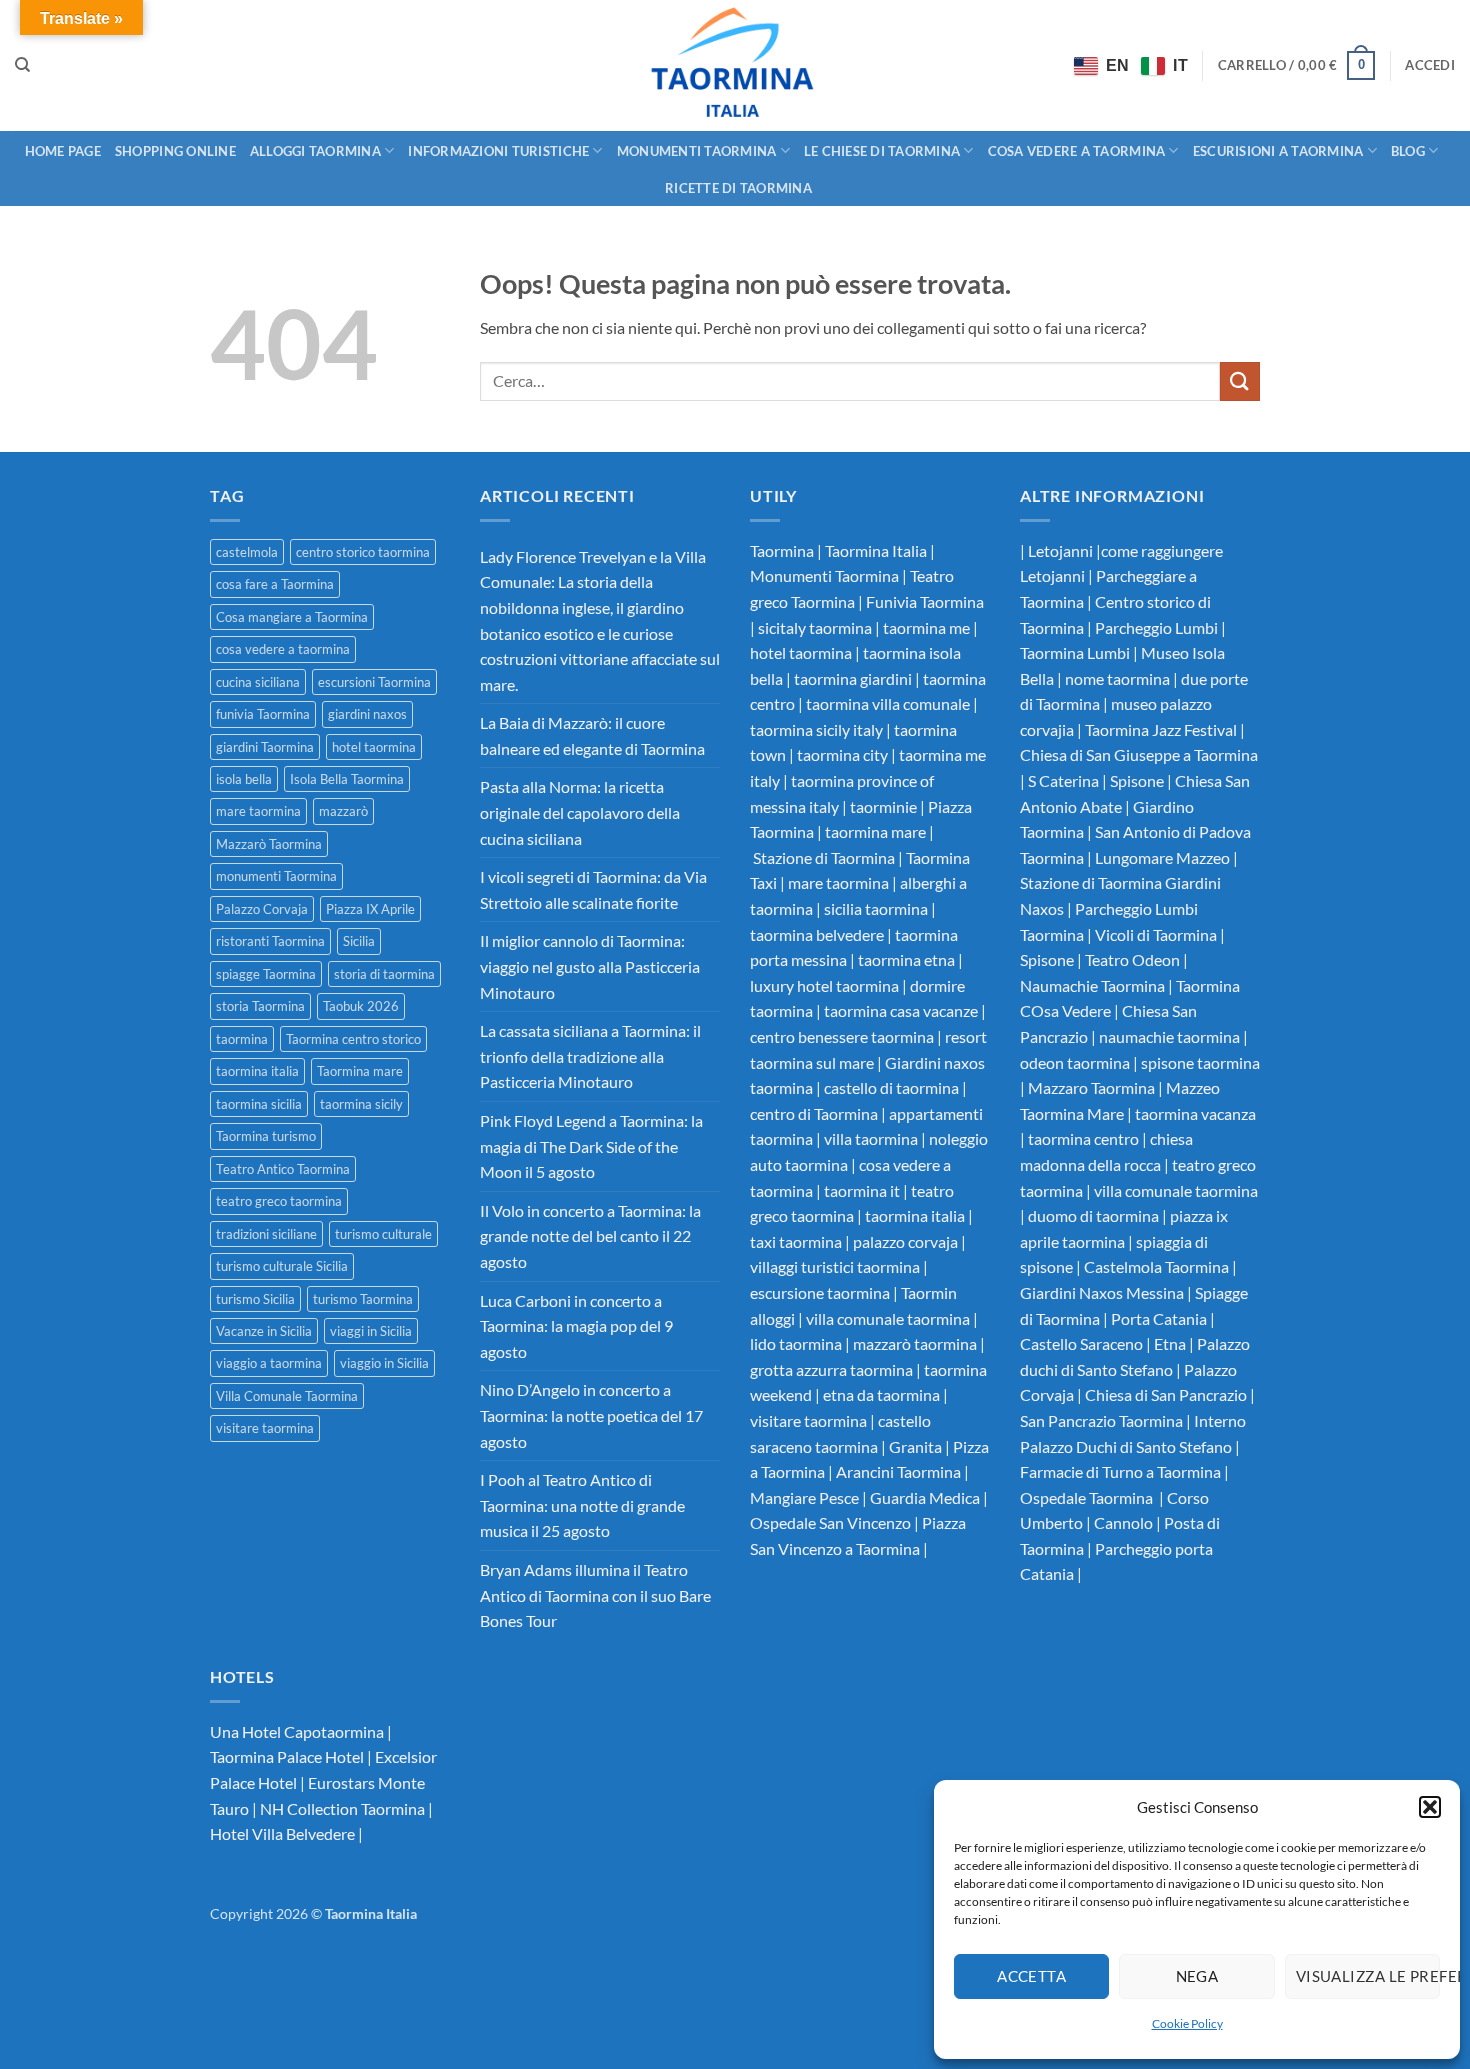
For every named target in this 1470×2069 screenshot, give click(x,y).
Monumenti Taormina (697, 151)
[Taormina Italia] (735, 65)
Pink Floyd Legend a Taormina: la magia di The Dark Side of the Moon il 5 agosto (591, 1146)
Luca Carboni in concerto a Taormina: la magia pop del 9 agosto (576, 1326)
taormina (242, 1039)
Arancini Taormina (898, 1471)
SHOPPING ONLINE (175, 151)
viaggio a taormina (269, 1363)
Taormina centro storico (353, 1039)
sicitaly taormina (815, 627)
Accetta (1031, 1976)
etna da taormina (881, 1394)
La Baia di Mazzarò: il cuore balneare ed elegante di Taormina (592, 735)
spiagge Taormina (266, 974)
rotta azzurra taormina (835, 1369)
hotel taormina (374, 747)
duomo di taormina (1093, 1215)
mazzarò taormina (915, 1343)
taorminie (883, 806)
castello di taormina (891, 1087)
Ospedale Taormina (1088, 1497)
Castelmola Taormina (1155, 1266)
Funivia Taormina (925, 601)
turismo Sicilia (255, 1299)
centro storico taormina (363, 552)
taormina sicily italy (816, 729)
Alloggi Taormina (315, 151)
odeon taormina (1075, 1062)
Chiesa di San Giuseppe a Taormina (1139, 754)
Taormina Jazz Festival (1161, 729)
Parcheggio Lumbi (1156, 627)
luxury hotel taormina (824, 985)
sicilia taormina (876, 908)
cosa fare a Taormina (275, 584)
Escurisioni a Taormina (1278, 151)
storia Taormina (260, 1006)
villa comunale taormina (888, 1318)
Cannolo (1123, 1522)
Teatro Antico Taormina (283, 1169)
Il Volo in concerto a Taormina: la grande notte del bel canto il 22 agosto (590, 1236)
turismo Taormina (363, 1299)
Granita (915, 1446)
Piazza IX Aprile (370, 909)
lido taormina (796, 1343)
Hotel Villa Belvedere (282, 1833)
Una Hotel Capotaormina (297, 1731)
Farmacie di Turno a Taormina (1120, 1471)
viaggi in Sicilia (371, 1331)
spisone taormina (1200, 1062)
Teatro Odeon (1132, 959)
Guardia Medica (925, 1497)
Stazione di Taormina (824, 857)
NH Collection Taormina (342, 1808)
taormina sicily (361, 1104)
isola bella (244, 779)
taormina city (842, 754)
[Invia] (1240, 381)
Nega (1197, 1976)
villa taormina (871, 1138)
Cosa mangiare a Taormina (292, 617)
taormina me (926, 627)
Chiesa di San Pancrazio (1166, 1394)
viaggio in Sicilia (384, 1363)
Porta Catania (1159, 1318)
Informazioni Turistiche (498, 151)
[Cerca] (22, 65)
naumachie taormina (1169, 1036)
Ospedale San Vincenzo (830, 1522)
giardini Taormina (265, 747)
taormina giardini (853, 678)
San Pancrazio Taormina (1101, 1420)
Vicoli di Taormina (1156, 934)
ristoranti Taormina (270, 941)
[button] (1430, 1807)
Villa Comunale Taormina (287, 1396)
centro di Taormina (814, 1113)
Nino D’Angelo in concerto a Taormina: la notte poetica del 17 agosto (591, 1415)
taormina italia (257, 1071)
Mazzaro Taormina (1091, 1087)
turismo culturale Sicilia (282, 1266)
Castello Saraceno (1081, 1343)
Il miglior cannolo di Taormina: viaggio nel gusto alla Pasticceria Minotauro (590, 966)
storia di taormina (384, 974)
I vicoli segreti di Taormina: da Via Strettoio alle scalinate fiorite (593, 889)
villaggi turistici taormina (835, 1266)
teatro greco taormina (279, 1201)
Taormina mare (360, 1071)
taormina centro (1083, 1138)
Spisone (1137, 780)
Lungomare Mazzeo (1162, 857)
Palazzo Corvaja (262, 909)
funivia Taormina (263, 714)
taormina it (862, 1190)
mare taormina (258, 811)
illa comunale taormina (1180, 1190)
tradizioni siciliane (266, 1234)
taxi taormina (796, 1241)
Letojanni (1060, 550)
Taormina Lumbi (1075, 652)
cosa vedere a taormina (283, 649)
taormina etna (906, 959)
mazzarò (343, 811)
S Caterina (1063, 780)
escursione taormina (820, 1292)
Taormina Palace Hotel (287, 1756)
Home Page (63, 151)
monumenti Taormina (276, 876)
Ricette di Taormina (738, 188)
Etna (1170, 1343)
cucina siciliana (258, 682)
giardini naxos (367, 714)
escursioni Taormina (374, 682)
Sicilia (359, 941)
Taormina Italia (876, 550)
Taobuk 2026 (361, 1006)
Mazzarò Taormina (269, 844)
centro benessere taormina (842, 1036)
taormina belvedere (817, 934)
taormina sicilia (259, 1104)
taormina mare (875, 831)
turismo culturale (383, 1234)
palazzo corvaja (905, 1241)
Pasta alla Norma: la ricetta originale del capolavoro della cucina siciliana (580, 812)
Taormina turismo (266, 1136)
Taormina (783, 550)
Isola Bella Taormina (347, 779)
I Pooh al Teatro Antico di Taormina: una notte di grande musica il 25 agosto (582, 1505)
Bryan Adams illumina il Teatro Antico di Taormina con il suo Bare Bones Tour (595, 1595)
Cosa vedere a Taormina (1077, 151)
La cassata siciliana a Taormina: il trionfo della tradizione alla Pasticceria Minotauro (590, 1056)
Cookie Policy (1187, 2023)
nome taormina (1117, 678)
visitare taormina (265, 1428)
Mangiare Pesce (804, 1497)
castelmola (247, 552)
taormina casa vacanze (901, 1010)
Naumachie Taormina (1092, 985)
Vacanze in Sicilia (264, 1331)
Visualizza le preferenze (1368, 1976)
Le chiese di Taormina (882, 151)
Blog (1408, 151)
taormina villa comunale (888, 703)
